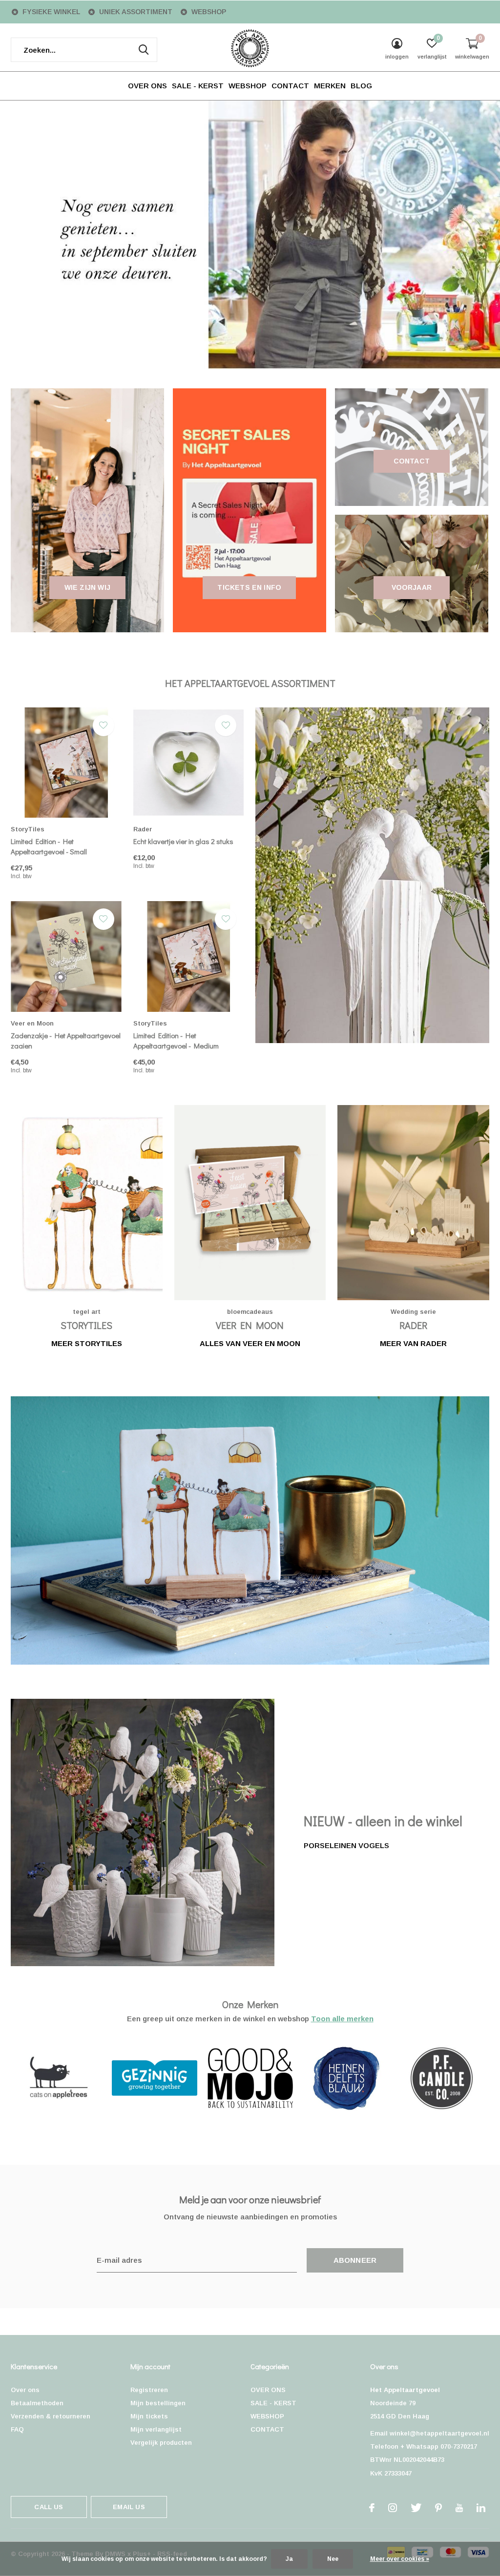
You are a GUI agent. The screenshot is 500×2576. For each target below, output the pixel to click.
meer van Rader (413, 1343)
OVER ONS (147, 86)
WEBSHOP (248, 86)
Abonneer (355, 2260)
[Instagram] (393, 2508)
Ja (289, 2559)
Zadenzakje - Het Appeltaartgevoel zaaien (66, 1040)
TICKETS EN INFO (249, 587)
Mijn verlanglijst (156, 2429)
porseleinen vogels (346, 1845)
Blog (361, 86)
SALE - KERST (198, 86)
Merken (330, 86)
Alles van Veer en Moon (250, 1343)
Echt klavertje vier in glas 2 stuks (183, 841)
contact (412, 461)
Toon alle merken (342, 2019)
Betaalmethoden (37, 2403)
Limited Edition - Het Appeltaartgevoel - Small (49, 846)
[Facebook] (372, 2508)
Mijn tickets (149, 2416)
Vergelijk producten (161, 2443)
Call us (49, 2507)
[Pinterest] (438, 2508)
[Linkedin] (481, 2508)
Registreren (149, 2390)
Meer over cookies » (400, 2559)
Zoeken (144, 50)
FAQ (17, 2429)
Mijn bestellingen (158, 2403)
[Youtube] (459, 2508)
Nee (333, 2559)
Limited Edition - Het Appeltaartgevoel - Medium (176, 1040)
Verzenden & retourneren (51, 2416)
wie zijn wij (87, 587)
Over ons (25, 2390)
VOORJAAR (412, 587)
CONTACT (290, 86)
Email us (129, 2507)
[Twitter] (416, 2508)
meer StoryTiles (87, 1343)
